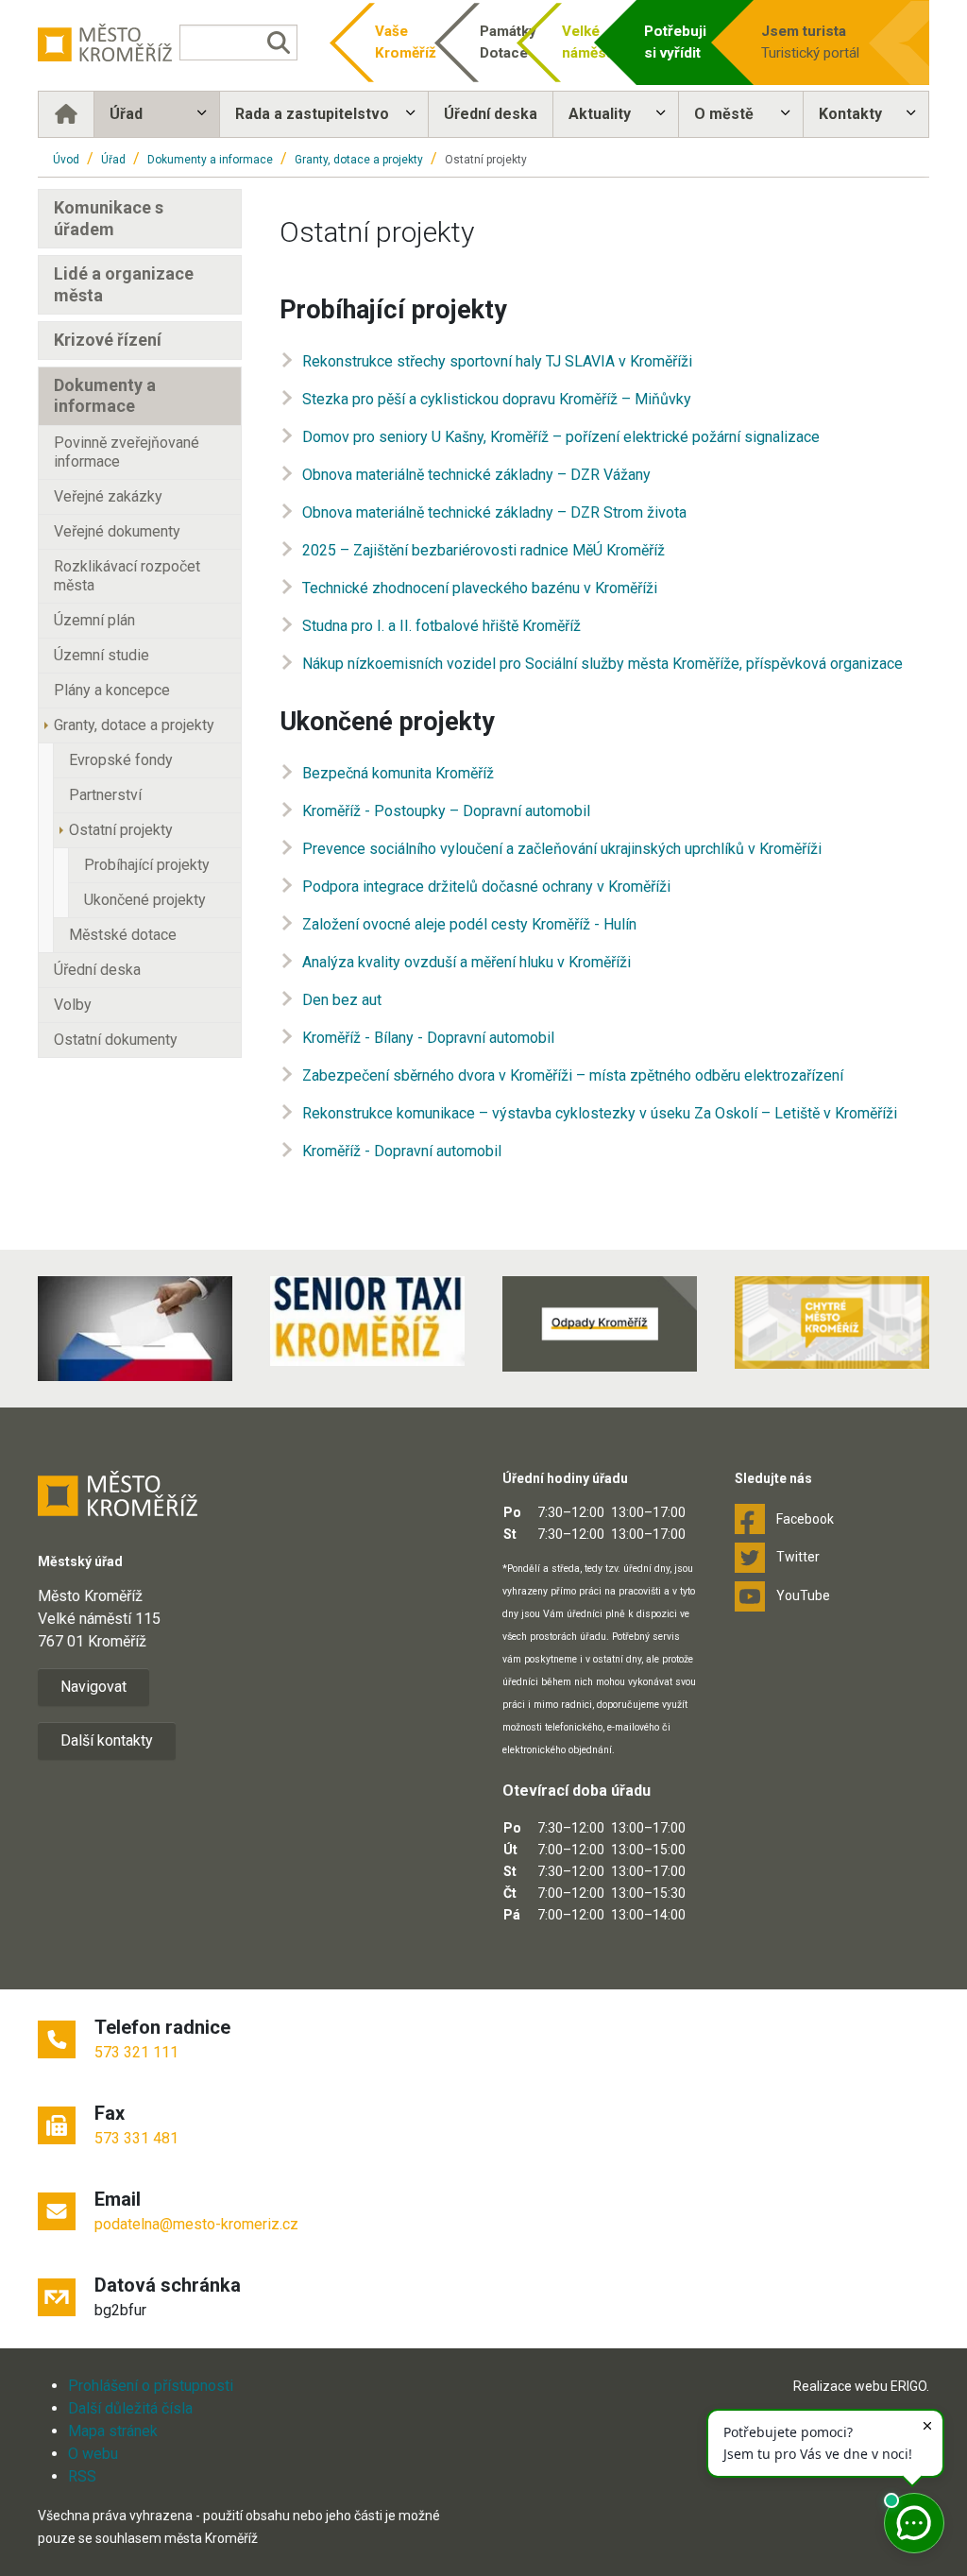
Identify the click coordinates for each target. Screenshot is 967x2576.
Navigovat (93, 1687)
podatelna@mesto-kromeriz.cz (196, 2224)
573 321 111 (136, 2052)
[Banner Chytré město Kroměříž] (832, 1322)
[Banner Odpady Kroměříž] (600, 1324)
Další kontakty (107, 1740)
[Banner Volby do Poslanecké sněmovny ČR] (135, 1328)
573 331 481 (136, 2138)
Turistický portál (810, 42)
